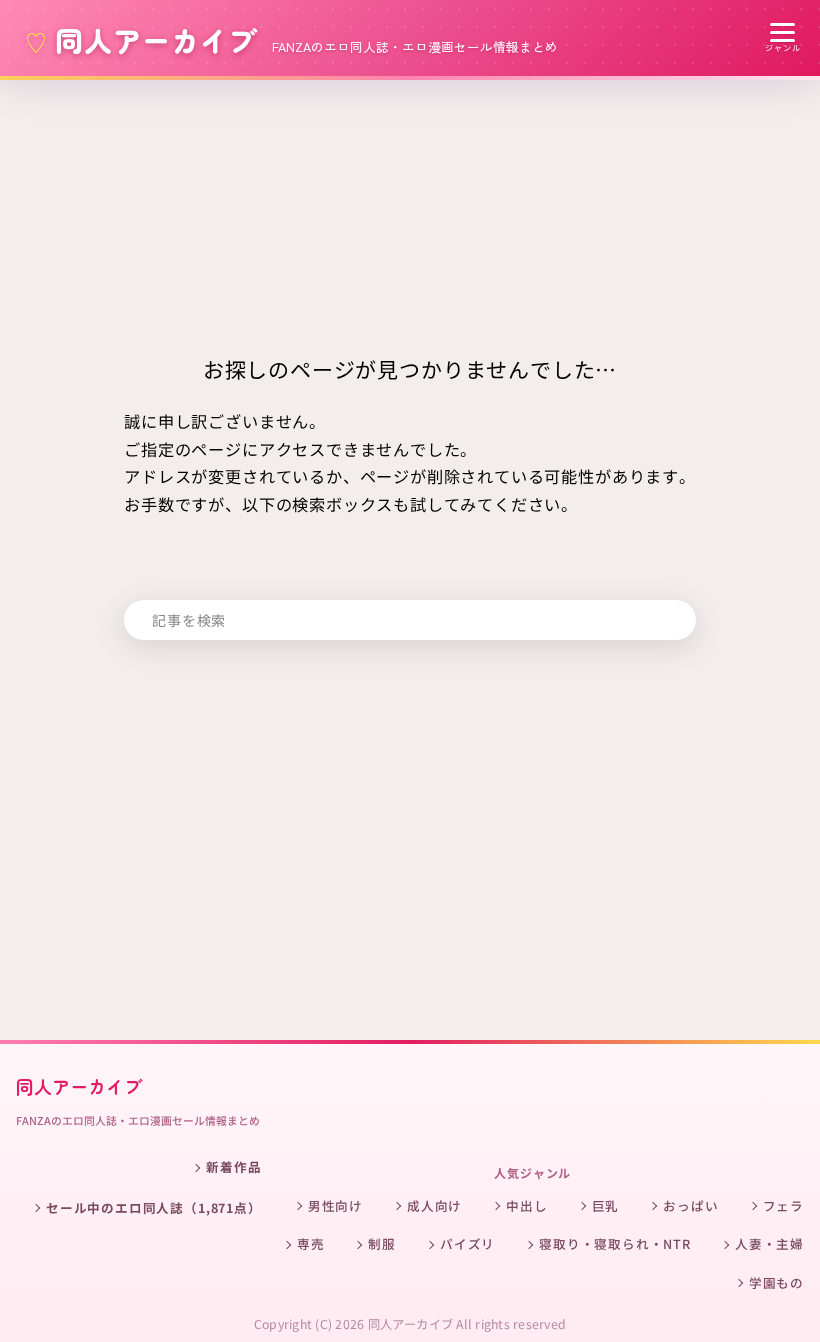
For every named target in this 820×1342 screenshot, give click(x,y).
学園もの (776, 1282)
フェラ (783, 1205)
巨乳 (606, 1205)
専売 (311, 1243)
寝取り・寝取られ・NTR (615, 1243)
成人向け (434, 1205)
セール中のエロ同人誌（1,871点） (154, 1207)
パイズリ (467, 1243)
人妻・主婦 (769, 1243)
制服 (382, 1243)
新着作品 (233, 1166)
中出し (526, 1205)
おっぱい (690, 1205)
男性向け (335, 1205)
